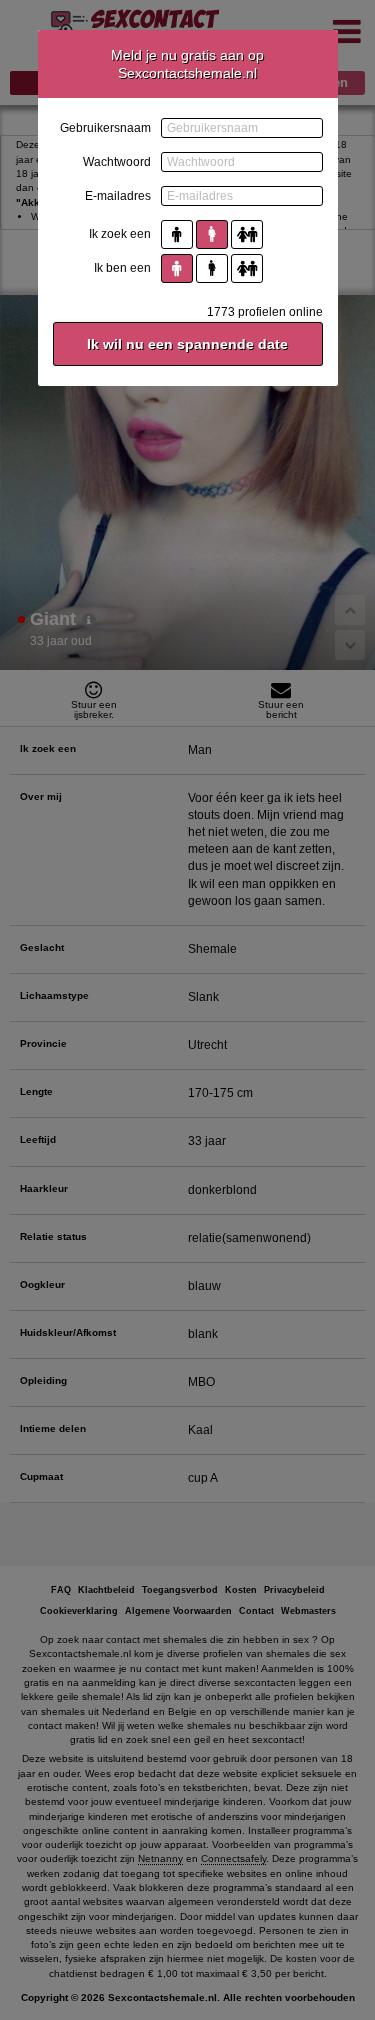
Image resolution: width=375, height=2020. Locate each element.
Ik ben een (122, 268)
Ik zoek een (120, 234)
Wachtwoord (117, 162)
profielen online (265, 312)
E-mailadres (118, 196)
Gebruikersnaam (105, 128)
